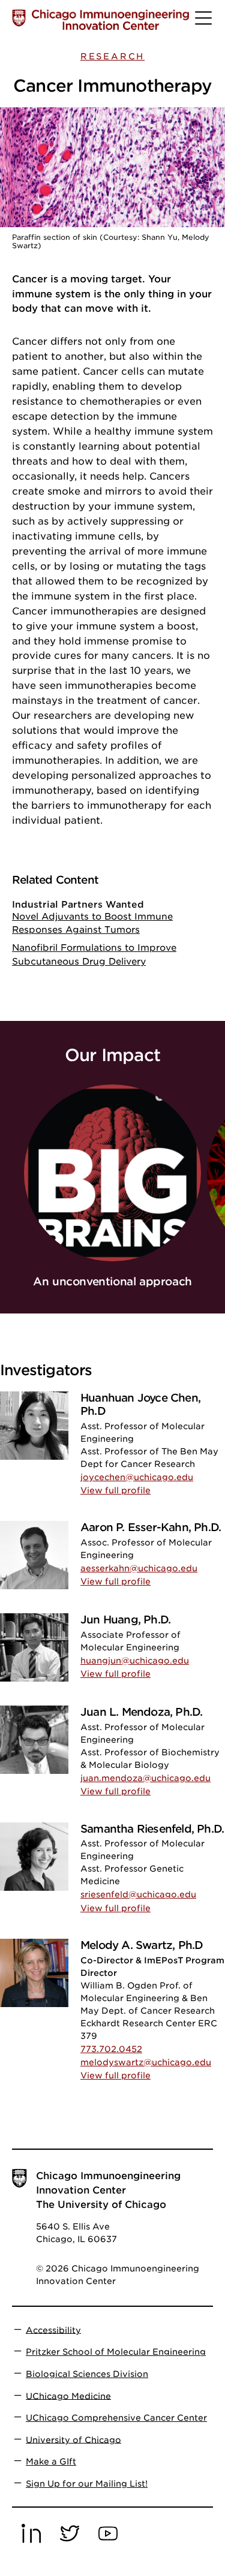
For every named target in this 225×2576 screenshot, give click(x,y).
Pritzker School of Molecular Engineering (116, 2352)
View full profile (115, 1490)
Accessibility (53, 2330)
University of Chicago (73, 2439)
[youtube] (108, 2541)
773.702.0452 (111, 2049)
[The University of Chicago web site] (19, 18)
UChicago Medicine (68, 2396)
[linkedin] (31, 2541)
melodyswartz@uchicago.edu (146, 2062)
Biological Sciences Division (87, 2374)
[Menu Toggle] (204, 23)
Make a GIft (51, 2461)
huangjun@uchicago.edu (135, 1661)
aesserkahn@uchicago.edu (139, 1568)
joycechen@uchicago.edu (137, 1477)
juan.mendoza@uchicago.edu (145, 1778)
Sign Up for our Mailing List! (87, 2484)
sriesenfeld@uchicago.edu (138, 1894)
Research (112, 56)
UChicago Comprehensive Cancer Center (116, 2418)
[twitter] (70, 2541)
